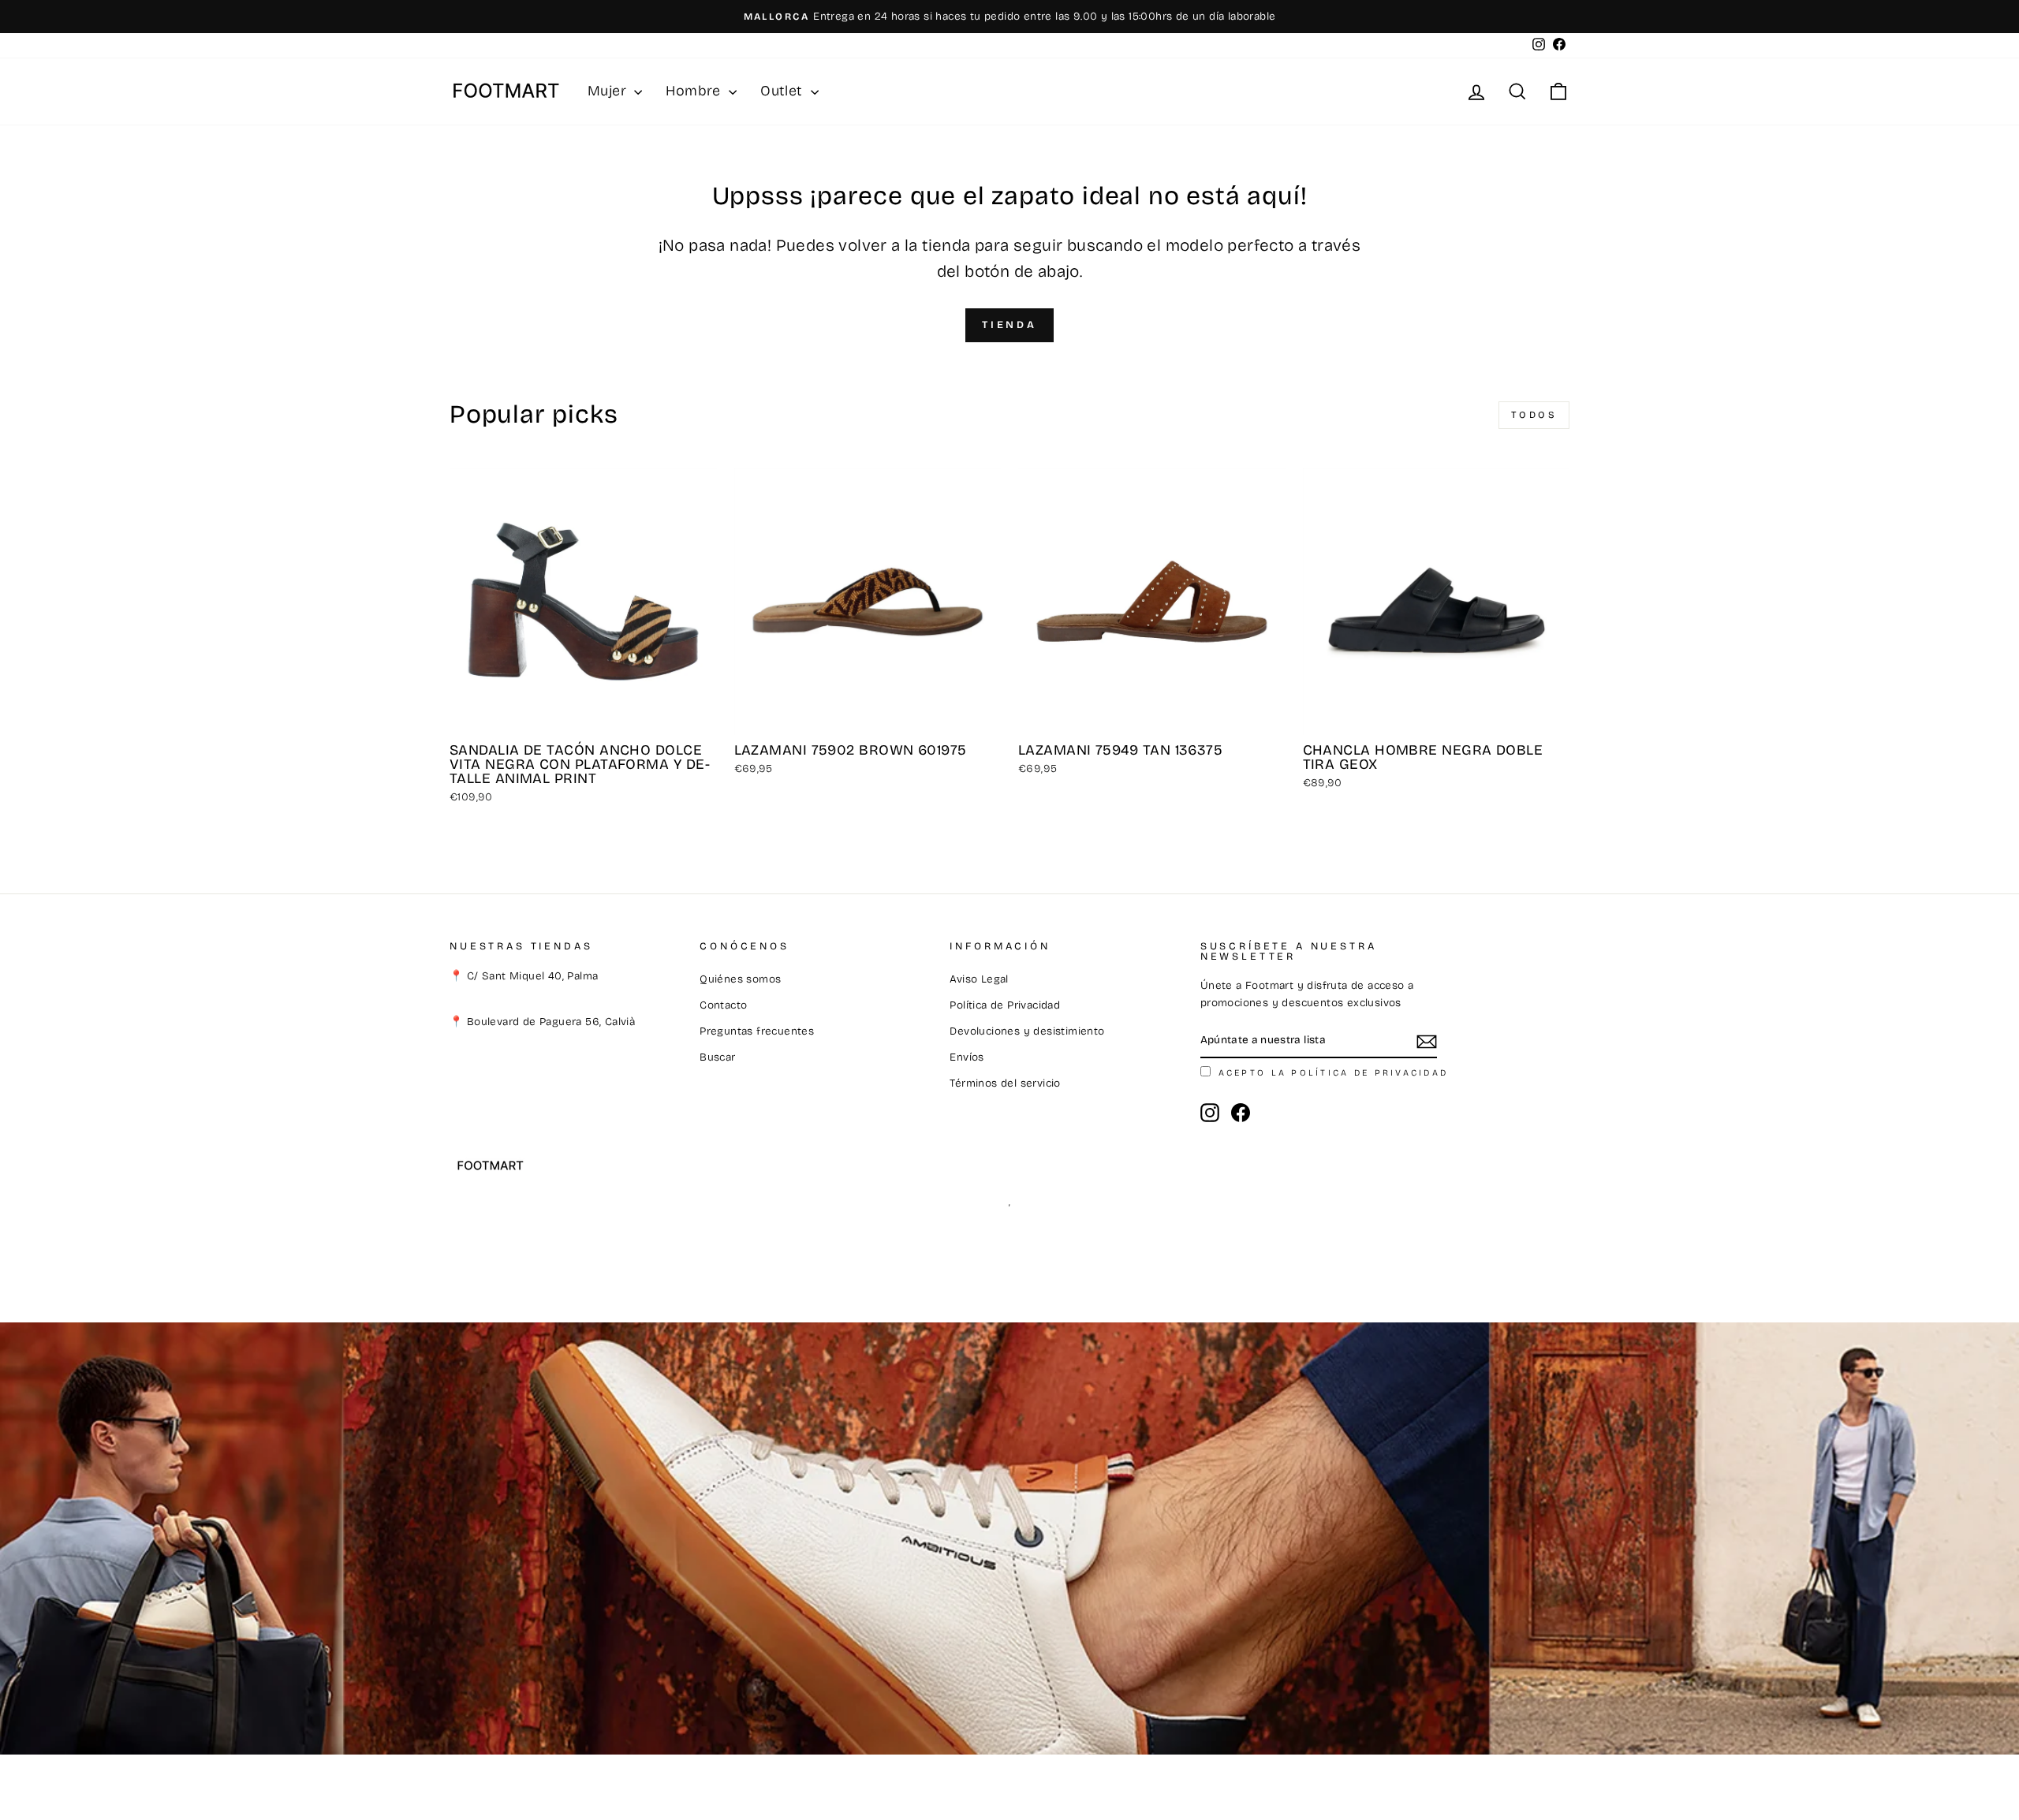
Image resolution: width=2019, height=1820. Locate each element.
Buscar (717, 1057)
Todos (1534, 415)
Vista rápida (583, 716)
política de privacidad (1370, 1073)
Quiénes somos (740, 979)
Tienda (1009, 325)
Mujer (609, 91)
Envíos (967, 1057)
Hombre (695, 91)
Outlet (784, 91)
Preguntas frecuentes (757, 1031)
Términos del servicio (1005, 1083)
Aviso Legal (979, 979)
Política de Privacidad (1005, 1005)
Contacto (723, 1005)
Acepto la (1333, 1073)
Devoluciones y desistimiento (1027, 1031)
